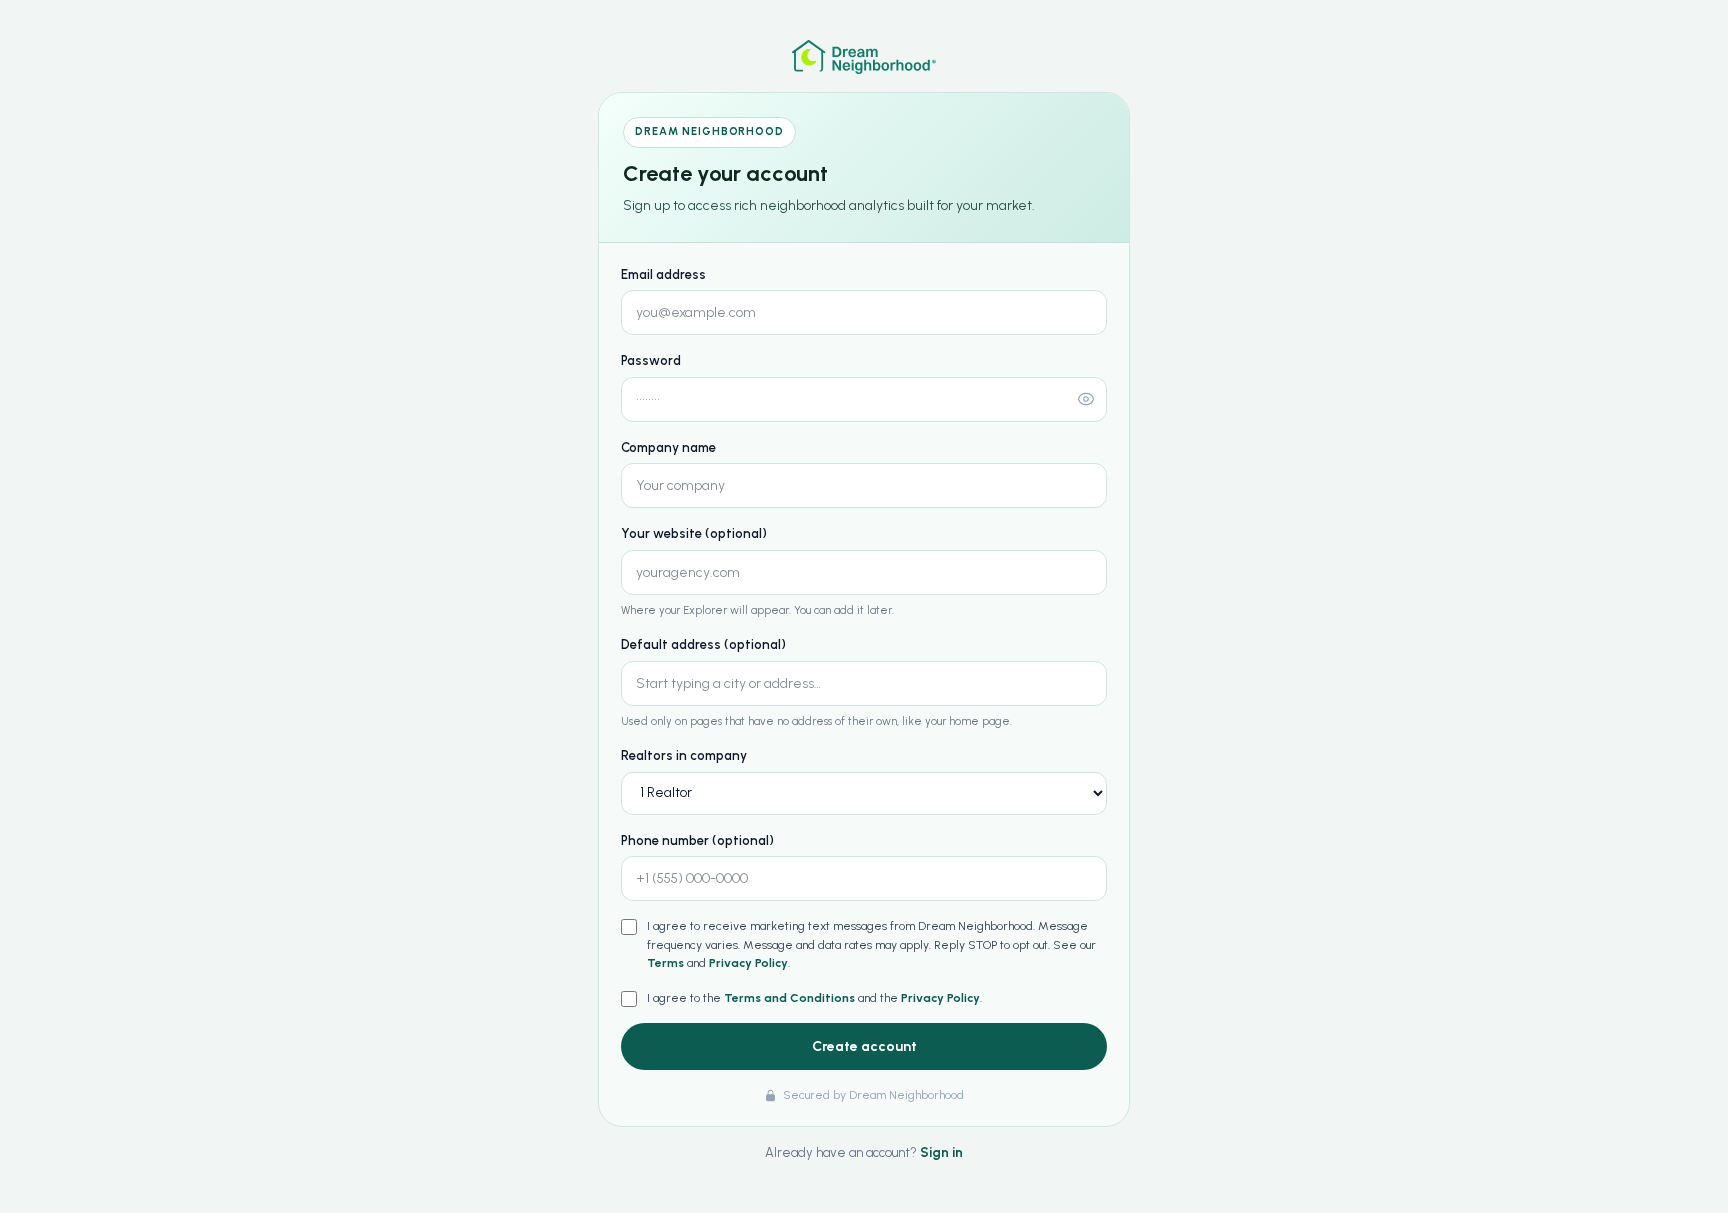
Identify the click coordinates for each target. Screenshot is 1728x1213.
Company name (668, 447)
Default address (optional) (703, 644)
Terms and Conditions (789, 998)
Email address (663, 274)
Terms (665, 963)
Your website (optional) (694, 533)
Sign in (941, 1152)
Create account (864, 1046)
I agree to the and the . (814, 998)
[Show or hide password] (1086, 399)
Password (651, 360)
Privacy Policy (748, 963)
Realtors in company (684, 755)
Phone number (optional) (697, 840)
